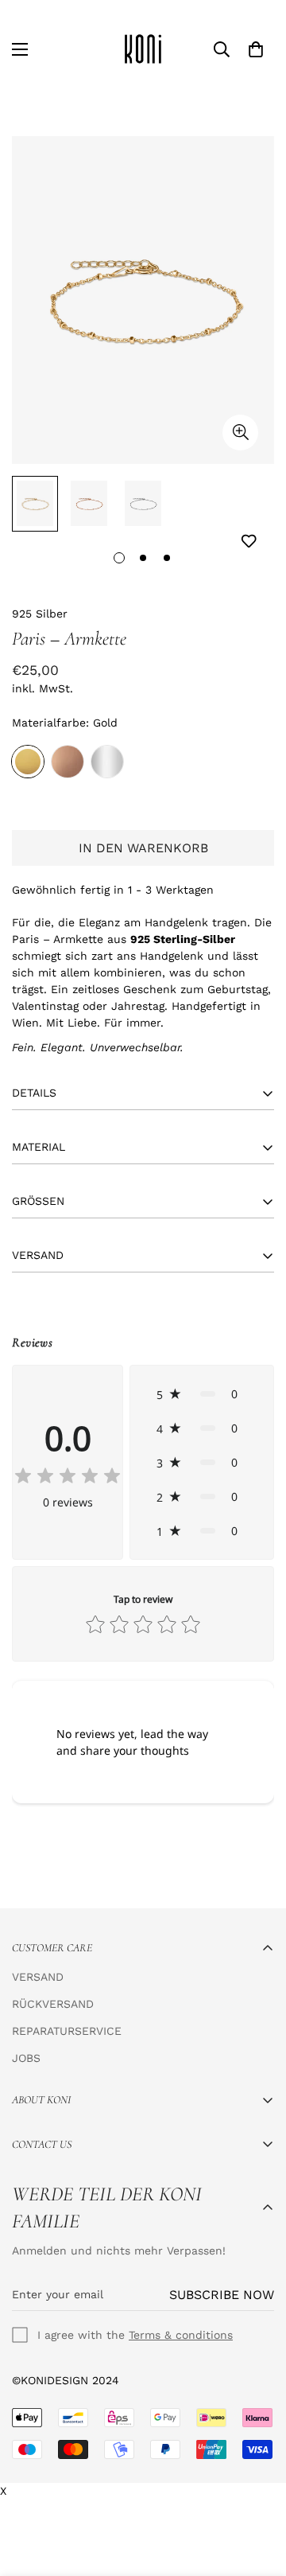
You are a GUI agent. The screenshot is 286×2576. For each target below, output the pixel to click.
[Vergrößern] (240, 433)
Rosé (68, 762)
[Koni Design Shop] (143, 49)
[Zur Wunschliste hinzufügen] (248, 542)
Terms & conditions (181, 2335)
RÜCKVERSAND (53, 2004)
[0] (256, 49)
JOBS (26, 2058)
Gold (28, 762)
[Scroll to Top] (257, 2492)
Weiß (107, 762)
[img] (68, 1477)
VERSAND (38, 1977)
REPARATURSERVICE (67, 2031)
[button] (202, 1394)
